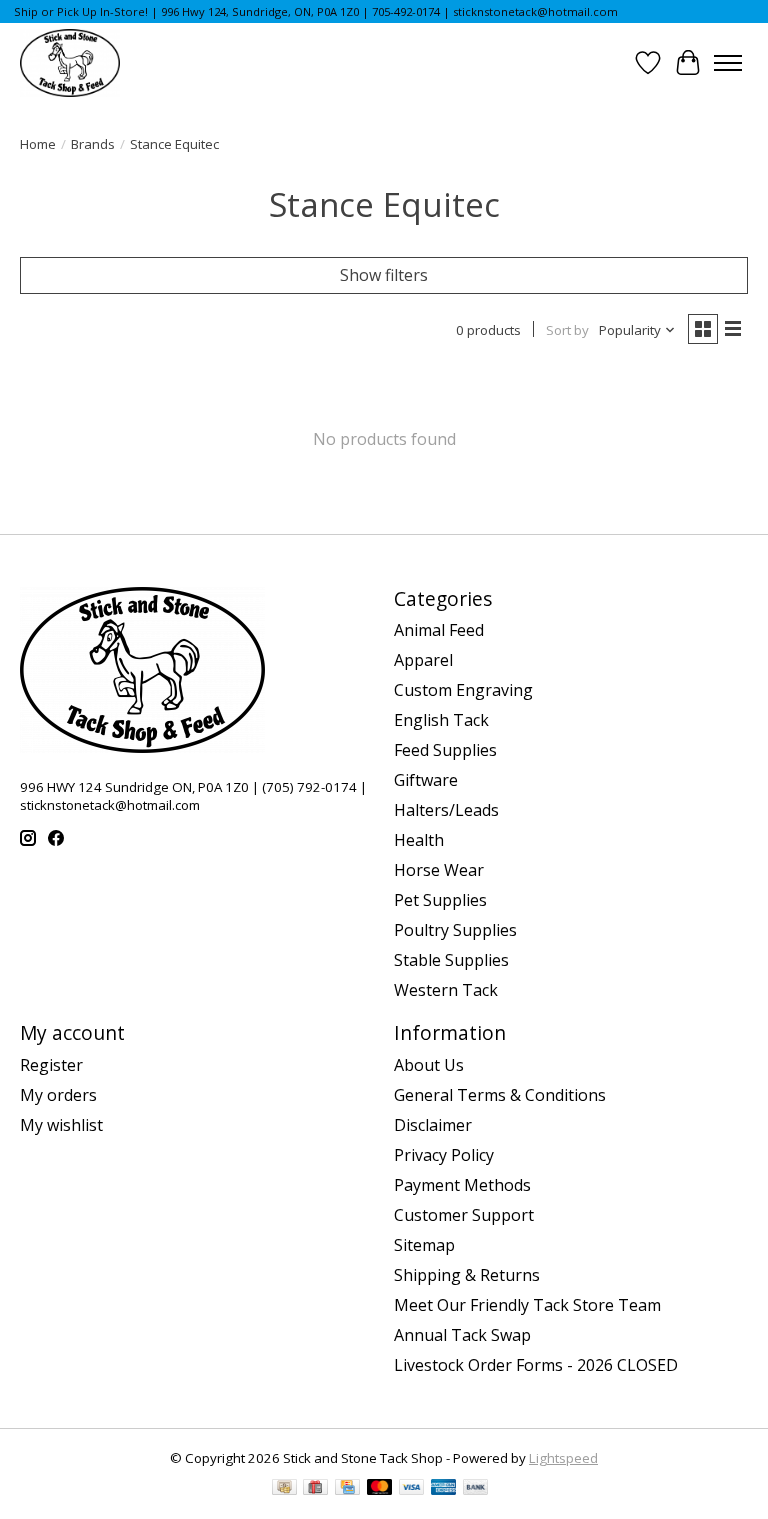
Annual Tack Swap (462, 1335)
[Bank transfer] (476, 1489)
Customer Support (464, 1215)
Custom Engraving (463, 690)
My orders (58, 1095)
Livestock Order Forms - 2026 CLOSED (536, 1365)
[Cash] (284, 1489)
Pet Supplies (440, 900)
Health (419, 840)
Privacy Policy (444, 1155)
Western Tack (446, 990)
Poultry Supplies (455, 930)
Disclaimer (433, 1125)
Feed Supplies (445, 750)
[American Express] (444, 1489)
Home (38, 144)
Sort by (567, 330)
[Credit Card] (347, 1489)
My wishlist (61, 1125)
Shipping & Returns (467, 1275)
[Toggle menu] (728, 63)
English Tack (441, 720)
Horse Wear (439, 870)
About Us (429, 1065)
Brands (93, 144)
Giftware (426, 780)
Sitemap (424, 1245)
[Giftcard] (315, 1489)
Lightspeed (563, 1458)
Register (51, 1065)
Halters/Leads (446, 810)
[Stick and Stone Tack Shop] (70, 63)
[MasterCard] (380, 1489)
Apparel (423, 660)
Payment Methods (462, 1185)
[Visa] (412, 1489)
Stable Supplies (451, 960)
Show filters (384, 275)
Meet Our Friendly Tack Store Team (527, 1305)
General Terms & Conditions (500, 1095)
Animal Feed (439, 630)
